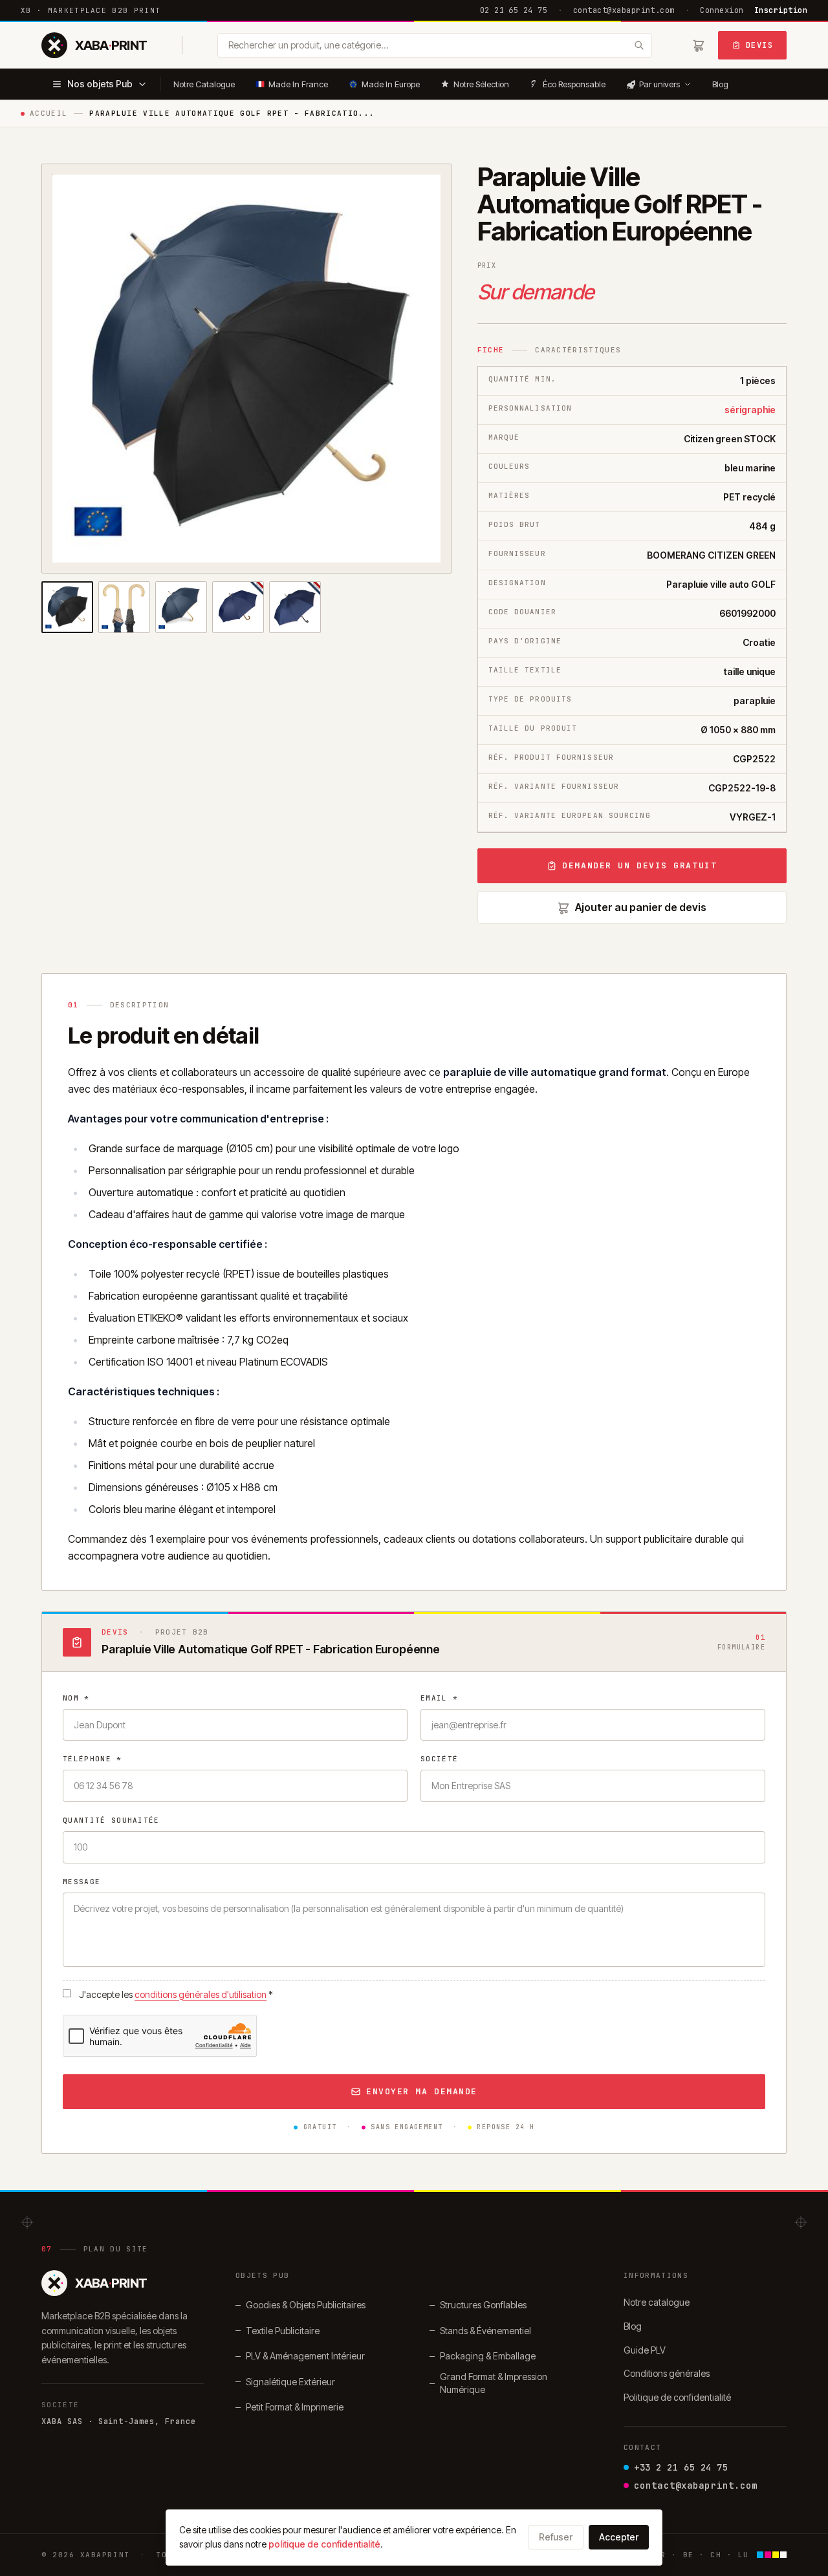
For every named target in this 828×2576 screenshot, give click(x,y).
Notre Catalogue (204, 84)
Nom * (76, 1698)
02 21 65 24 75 (514, 10)
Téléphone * (93, 1759)
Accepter (619, 2537)
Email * (439, 1698)
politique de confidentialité (324, 2544)
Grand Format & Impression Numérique (494, 2383)
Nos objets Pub (100, 84)
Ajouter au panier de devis (641, 907)
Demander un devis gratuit (639, 865)
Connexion (722, 10)
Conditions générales (667, 2373)
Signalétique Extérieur (290, 2382)
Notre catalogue (657, 2302)
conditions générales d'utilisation (201, 1994)
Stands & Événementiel (485, 2331)
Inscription (781, 10)
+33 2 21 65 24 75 (681, 2467)
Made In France (298, 84)
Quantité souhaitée (111, 1820)
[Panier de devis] (699, 45)
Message (82, 1882)
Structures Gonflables (483, 2305)
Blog (720, 84)
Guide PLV (645, 2350)
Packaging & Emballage (488, 2356)
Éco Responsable (574, 84)
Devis (759, 45)
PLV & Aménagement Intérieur (305, 2356)
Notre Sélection (481, 84)
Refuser (556, 2537)
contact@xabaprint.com (624, 10)
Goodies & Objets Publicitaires (306, 2305)
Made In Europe (391, 84)
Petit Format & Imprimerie (295, 2407)
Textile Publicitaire (283, 2331)
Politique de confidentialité (677, 2397)
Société (439, 1759)
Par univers (659, 84)
